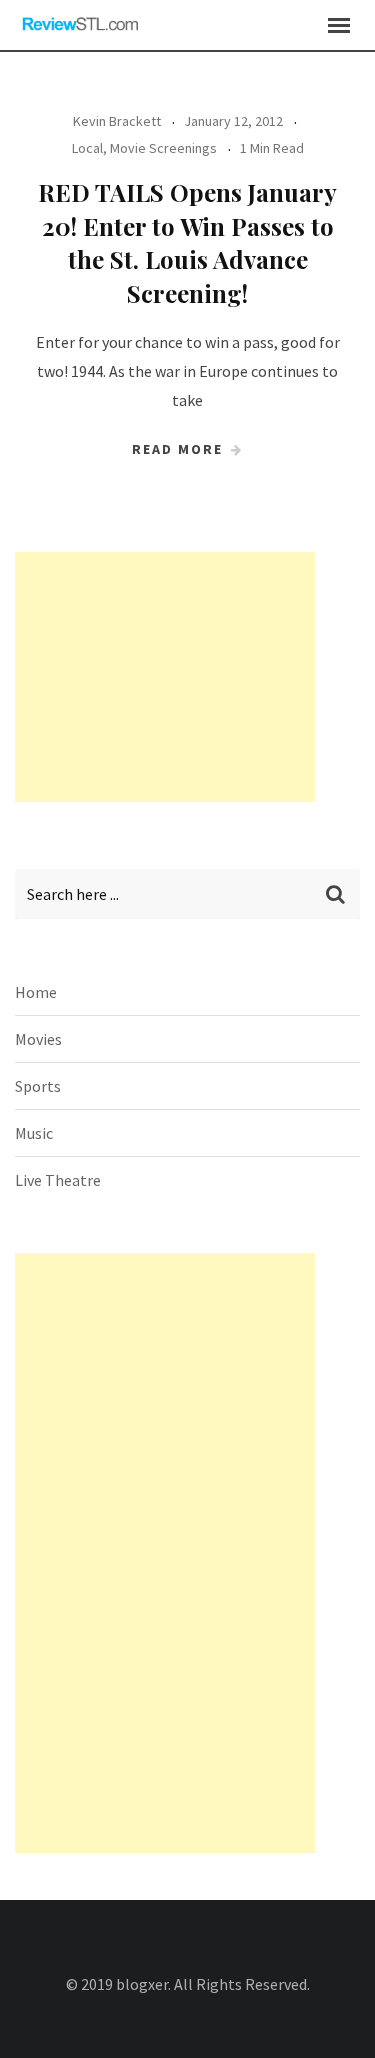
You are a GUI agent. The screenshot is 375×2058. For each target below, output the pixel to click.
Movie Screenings (163, 148)
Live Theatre (58, 1180)
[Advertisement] (165, 677)
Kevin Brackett (117, 121)
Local (87, 148)
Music (34, 1133)
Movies (38, 1039)
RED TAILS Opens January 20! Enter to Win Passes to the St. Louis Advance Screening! (187, 242)
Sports (38, 1086)
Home (36, 992)
